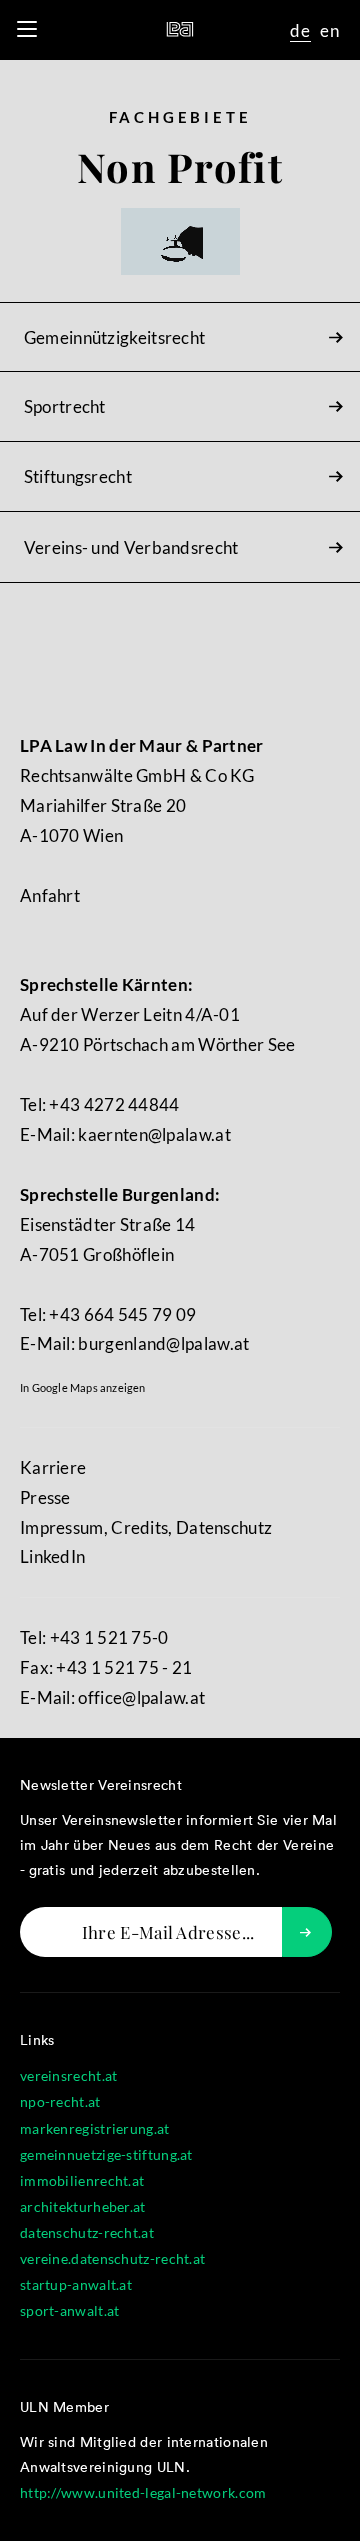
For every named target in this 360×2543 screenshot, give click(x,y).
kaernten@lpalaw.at (154, 1134)
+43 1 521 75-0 (109, 1637)
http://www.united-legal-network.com (143, 2492)
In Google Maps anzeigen (83, 1387)
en (330, 30)
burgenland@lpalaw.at (163, 1343)
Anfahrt (50, 895)
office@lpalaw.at (141, 1697)
